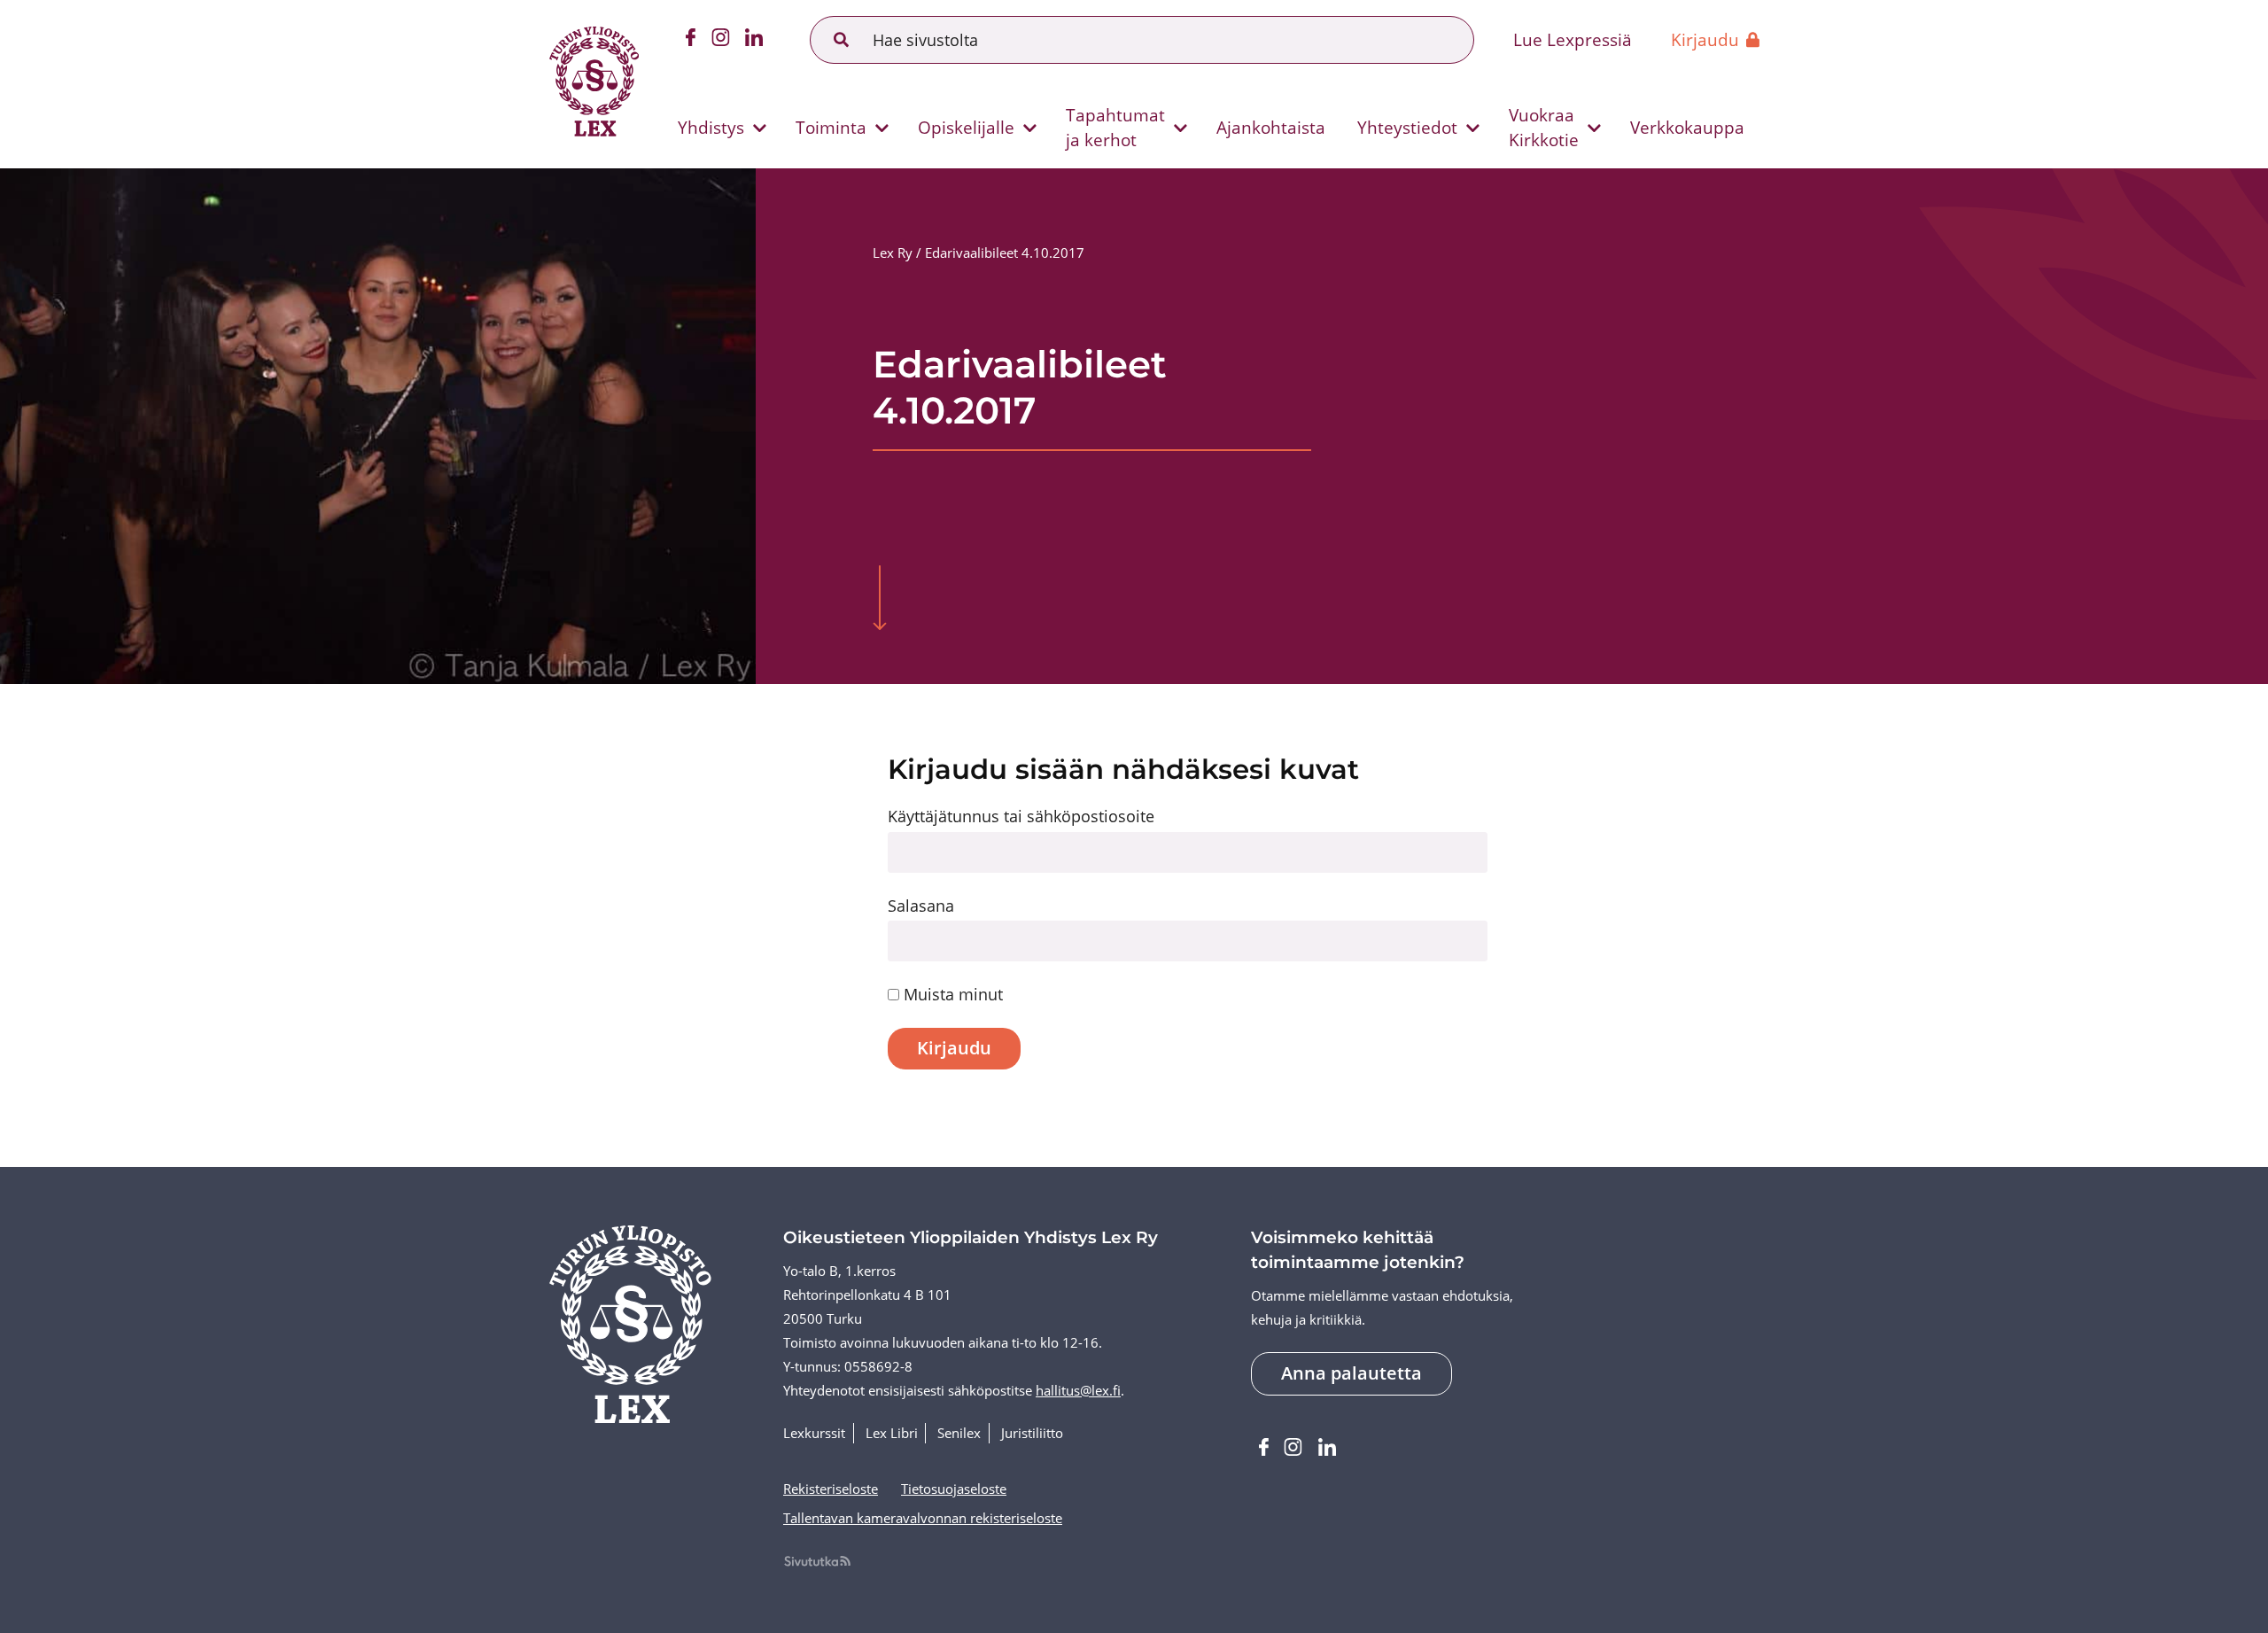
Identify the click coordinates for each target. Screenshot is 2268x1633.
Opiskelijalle (966, 127)
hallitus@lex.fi (1078, 1391)
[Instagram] (721, 40)
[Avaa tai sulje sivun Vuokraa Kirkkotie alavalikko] (1594, 128)
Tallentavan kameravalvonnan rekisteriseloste (923, 1518)
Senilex (959, 1433)
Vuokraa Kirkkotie (1544, 127)
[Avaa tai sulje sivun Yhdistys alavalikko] (760, 128)
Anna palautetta (1351, 1373)
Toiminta (831, 127)
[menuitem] (715, 128)
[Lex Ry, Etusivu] (594, 84)
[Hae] (842, 40)
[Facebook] (691, 40)
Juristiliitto (1032, 1433)
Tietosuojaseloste (954, 1489)
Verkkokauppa (1687, 127)
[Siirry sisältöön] (880, 600)
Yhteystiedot (1407, 127)
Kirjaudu (1705, 39)
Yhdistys (711, 127)
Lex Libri (892, 1433)
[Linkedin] (754, 40)
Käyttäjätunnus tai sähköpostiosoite (1021, 816)
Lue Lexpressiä (1573, 39)
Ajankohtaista (1271, 127)
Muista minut (951, 994)
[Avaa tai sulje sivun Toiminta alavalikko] (882, 128)
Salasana (921, 906)
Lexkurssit (814, 1433)
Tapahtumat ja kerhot (1115, 127)
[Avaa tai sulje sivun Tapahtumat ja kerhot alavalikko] (1181, 128)
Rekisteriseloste (831, 1489)
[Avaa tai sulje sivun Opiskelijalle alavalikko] (1030, 128)
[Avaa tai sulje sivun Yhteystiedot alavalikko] (1472, 128)
